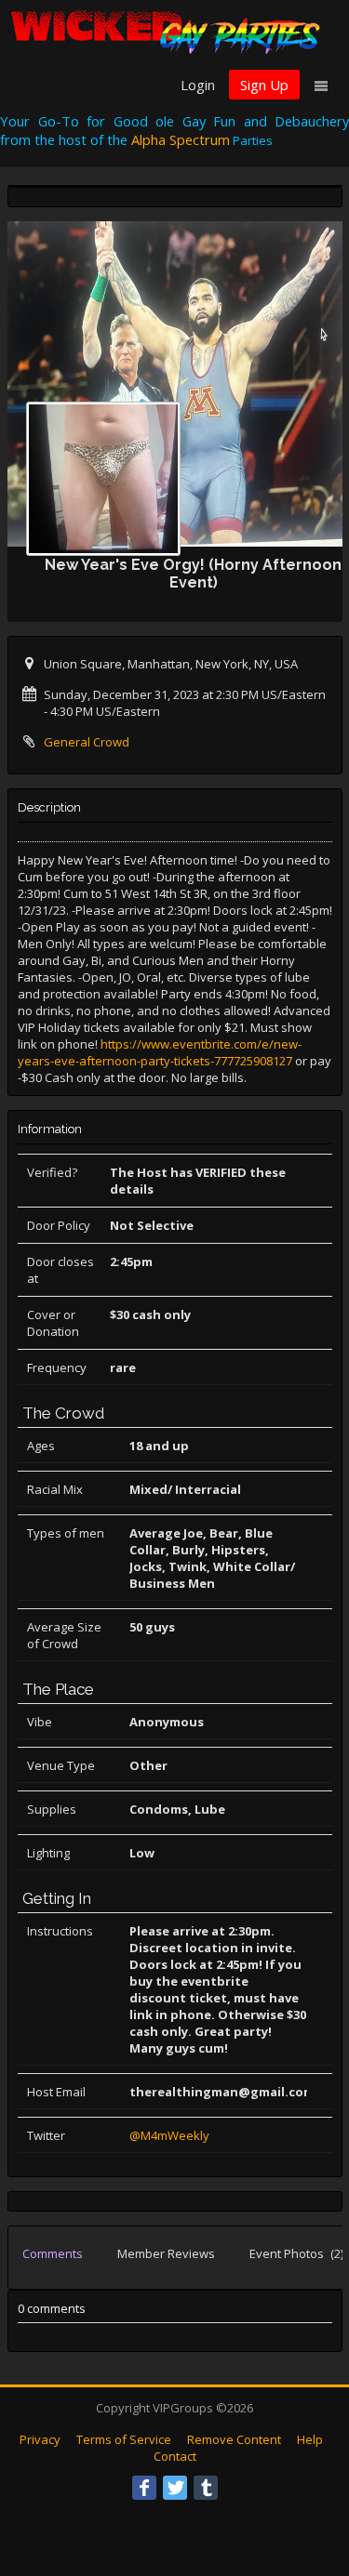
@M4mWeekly (169, 2135)
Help (310, 2439)
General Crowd (87, 742)
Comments (53, 2253)
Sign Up (264, 85)
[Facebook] (144, 2488)
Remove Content (234, 2439)
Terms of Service (124, 2439)
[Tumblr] (206, 2488)
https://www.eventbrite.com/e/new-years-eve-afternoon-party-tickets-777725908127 (160, 1052)
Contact (175, 2456)
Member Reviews (166, 2253)
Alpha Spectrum (181, 139)
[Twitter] (175, 2488)
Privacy (40, 2439)
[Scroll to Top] (307, 2488)
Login (198, 85)
